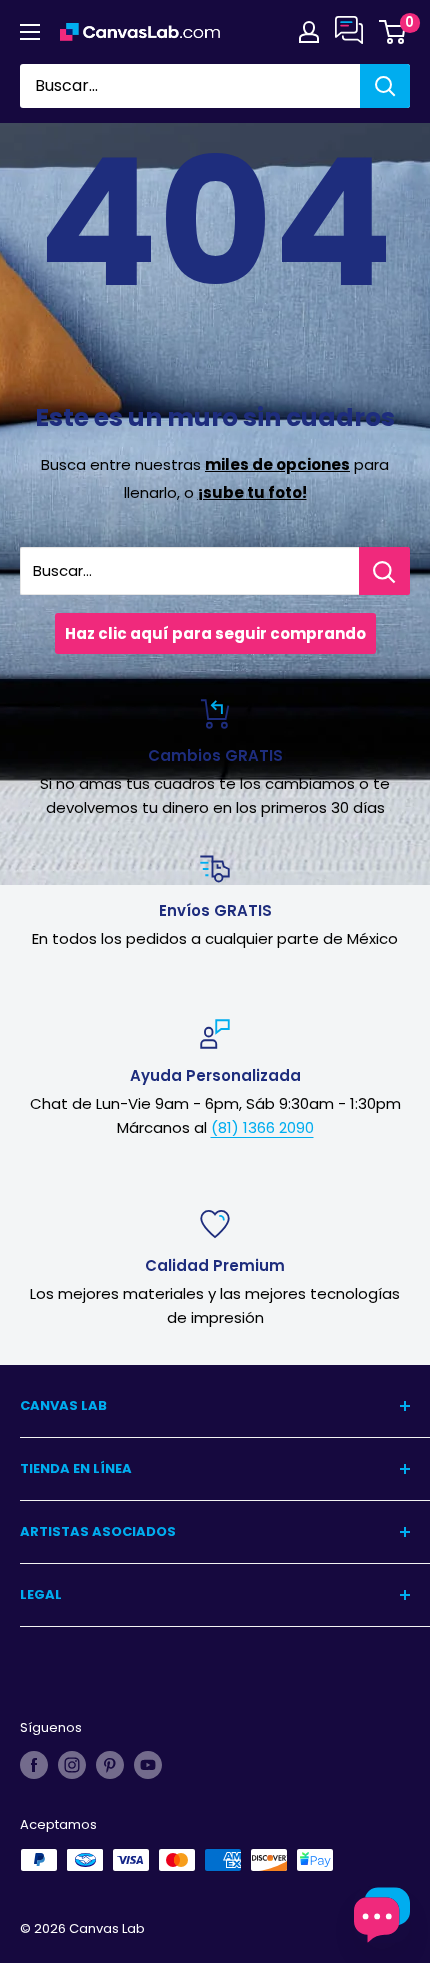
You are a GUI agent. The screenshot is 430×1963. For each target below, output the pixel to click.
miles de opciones (277, 464)
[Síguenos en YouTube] (148, 1765)
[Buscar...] (384, 571)
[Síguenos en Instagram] (72, 1765)
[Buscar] (385, 86)
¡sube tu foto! (252, 492)
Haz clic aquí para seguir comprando (215, 633)
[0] (393, 32)
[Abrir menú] (30, 32)
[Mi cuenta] (309, 32)
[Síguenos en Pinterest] (110, 1765)
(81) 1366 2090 (262, 1127)
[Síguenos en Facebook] (34, 1765)
